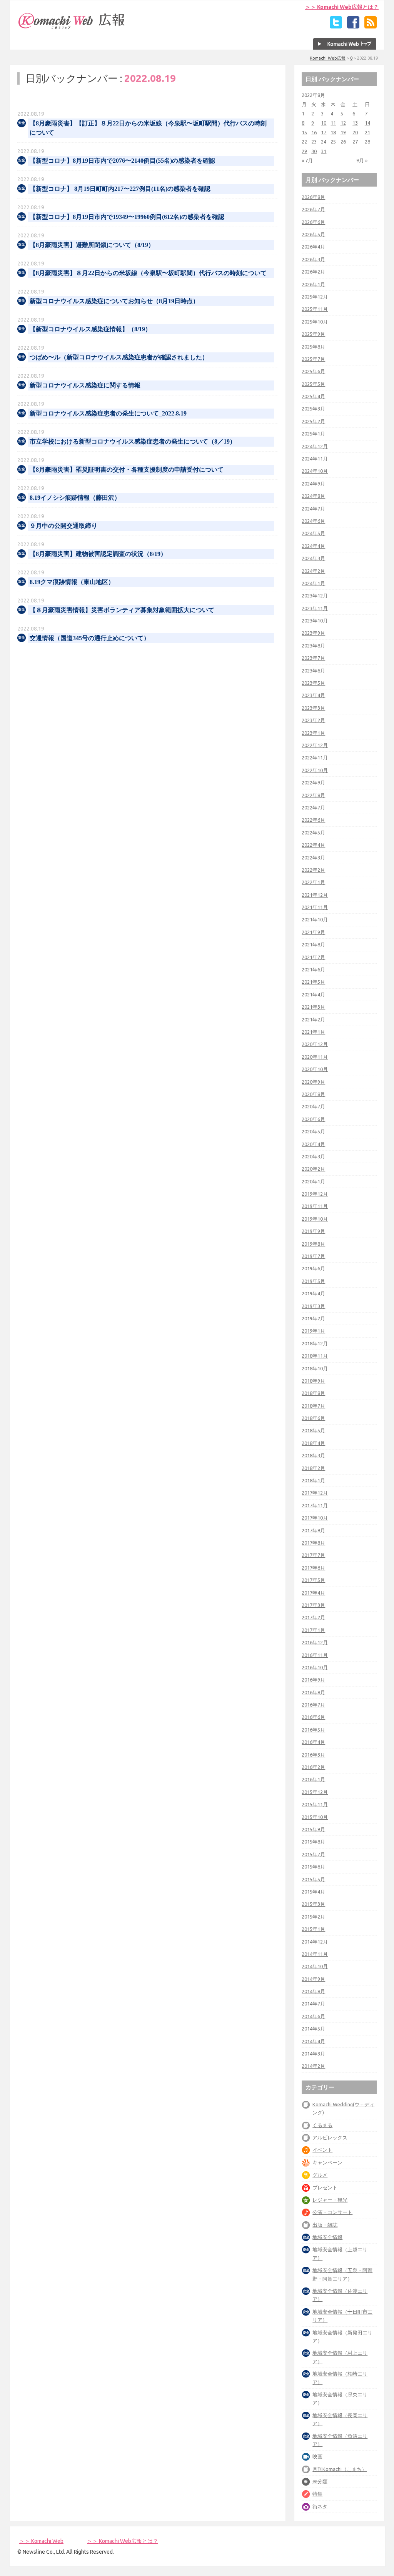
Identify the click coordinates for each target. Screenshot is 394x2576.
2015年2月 (313, 1917)
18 (333, 132)
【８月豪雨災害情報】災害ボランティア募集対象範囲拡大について (122, 610)
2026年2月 (313, 272)
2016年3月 (313, 1755)
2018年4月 (313, 1443)
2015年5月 (313, 1879)
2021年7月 (313, 957)
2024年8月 (313, 496)
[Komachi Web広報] (72, 29)
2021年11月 (315, 907)
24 (324, 142)
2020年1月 (313, 1181)
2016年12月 (315, 1642)
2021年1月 (313, 1032)
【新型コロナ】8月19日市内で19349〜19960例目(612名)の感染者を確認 (127, 217)
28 (367, 142)
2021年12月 (315, 895)
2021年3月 (313, 1007)
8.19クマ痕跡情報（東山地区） (72, 582)
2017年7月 (313, 1555)
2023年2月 (313, 720)
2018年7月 (313, 1406)
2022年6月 (313, 820)
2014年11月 (315, 1954)
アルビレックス (330, 2137)
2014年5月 (313, 2029)
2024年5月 (313, 533)
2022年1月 (313, 882)
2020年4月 (313, 1144)
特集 (317, 2494)
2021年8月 (313, 944)
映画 (317, 2456)
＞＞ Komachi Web (41, 2541)
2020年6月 (313, 1119)
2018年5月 (313, 1430)
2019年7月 (313, 1256)
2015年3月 (313, 1904)
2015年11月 (315, 1804)
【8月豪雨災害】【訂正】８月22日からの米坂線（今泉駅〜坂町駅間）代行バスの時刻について (148, 128)
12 (343, 123)
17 (324, 132)
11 (333, 123)
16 (314, 132)
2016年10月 (315, 1667)
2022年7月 (313, 808)
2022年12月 (315, 745)
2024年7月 (313, 509)
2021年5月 (313, 982)
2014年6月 (313, 2016)
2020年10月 (315, 1069)
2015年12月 (315, 1792)
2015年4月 (313, 1892)
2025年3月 (313, 409)
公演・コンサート (332, 2212)
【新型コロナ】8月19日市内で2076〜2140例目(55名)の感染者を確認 (122, 161)
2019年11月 (315, 1206)
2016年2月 (313, 1767)
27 (355, 142)
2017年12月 (315, 1493)
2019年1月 (313, 1331)
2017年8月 (313, 1543)
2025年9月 (313, 334)
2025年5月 (313, 384)
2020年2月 (313, 1169)
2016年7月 (313, 1705)
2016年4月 (313, 1742)
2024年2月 (313, 571)
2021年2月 (313, 1019)
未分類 (320, 2481)
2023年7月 (313, 658)
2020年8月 (313, 1094)
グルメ (320, 2175)
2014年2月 (313, 2066)
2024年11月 (315, 459)
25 (333, 142)
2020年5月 (313, 1131)
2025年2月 (313, 421)
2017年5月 (313, 1580)
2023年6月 (313, 671)
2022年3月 (313, 858)
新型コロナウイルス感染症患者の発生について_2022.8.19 (108, 413)
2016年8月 (313, 1692)
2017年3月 (313, 1605)
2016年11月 (315, 1655)
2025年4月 (313, 396)
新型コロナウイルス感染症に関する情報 (85, 385)
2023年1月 (313, 733)
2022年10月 (315, 770)
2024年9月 (313, 484)
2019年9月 (313, 1231)
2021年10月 (315, 919)
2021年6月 (313, 969)
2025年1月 (313, 434)
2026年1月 (313, 284)
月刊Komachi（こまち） (340, 2469)
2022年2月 (313, 870)
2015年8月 (313, 1842)
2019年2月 (313, 1318)
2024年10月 (315, 471)
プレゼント (325, 2187)
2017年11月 (315, 1505)
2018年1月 (313, 1480)
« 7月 (307, 160)
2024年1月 (313, 583)
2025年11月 (315, 309)
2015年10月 (315, 1817)
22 (304, 142)
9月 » (362, 160)
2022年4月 (313, 845)
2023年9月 (313, 633)
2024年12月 (315, 446)
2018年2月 (313, 1468)
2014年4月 (313, 2041)
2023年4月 (313, 695)
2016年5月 (313, 1730)
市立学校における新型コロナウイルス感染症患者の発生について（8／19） (133, 441)
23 (314, 142)
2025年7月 (313, 359)
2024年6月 (313, 521)
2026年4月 (313, 247)
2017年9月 (313, 1530)
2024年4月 (313, 546)
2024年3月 (313, 558)
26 (343, 142)
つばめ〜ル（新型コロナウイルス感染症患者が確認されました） (119, 357)
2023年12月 (315, 596)
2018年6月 (313, 1418)
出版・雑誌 (325, 2225)
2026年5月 (313, 234)
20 (355, 132)
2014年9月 (313, 1979)
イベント (322, 2150)
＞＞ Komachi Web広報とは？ (342, 7)
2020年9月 (313, 1082)
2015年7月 (313, 1854)
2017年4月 (313, 1593)
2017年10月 (315, 1518)
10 (324, 123)
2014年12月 (315, 1942)
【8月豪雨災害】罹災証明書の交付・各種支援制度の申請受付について (127, 470)
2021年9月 (313, 932)
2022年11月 (315, 757)
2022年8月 (313, 795)
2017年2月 (313, 1617)
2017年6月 (313, 1568)
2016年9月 (313, 1680)
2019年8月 (313, 1244)
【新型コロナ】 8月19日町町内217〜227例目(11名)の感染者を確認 (120, 189)
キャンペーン (327, 2162)
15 (304, 132)
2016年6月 (313, 1717)
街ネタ (320, 2506)
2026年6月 (313, 222)
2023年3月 (313, 708)
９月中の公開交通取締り (63, 526)
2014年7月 (313, 2004)
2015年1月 (313, 1929)
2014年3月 (313, 2054)
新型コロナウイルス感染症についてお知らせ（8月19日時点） (114, 301)
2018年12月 (315, 1343)
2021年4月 (313, 994)
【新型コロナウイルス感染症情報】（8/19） (90, 329)
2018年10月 (315, 1368)
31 (324, 151)
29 (304, 151)
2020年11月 (315, 1057)
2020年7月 (313, 1106)
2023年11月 (315, 608)
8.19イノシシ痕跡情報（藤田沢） (75, 498)
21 (367, 132)
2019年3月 (313, 1306)
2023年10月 (315, 621)
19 (343, 132)
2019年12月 (315, 1194)
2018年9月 (313, 1381)
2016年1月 (313, 1779)
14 (367, 123)
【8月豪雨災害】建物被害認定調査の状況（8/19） (98, 554)
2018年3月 (313, 1455)
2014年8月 (313, 1991)
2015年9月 (313, 1829)
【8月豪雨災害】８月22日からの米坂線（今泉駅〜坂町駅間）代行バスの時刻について (148, 273)
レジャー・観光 (330, 2200)
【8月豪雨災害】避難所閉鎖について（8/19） (92, 245)
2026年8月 (313, 197)
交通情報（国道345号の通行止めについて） (90, 638)
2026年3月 (313, 259)
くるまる (322, 2125)
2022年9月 (313, 782)
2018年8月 (313, 1393)
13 (355, 123)
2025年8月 (313, 347)
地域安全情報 (327, 2237)
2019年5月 (313, 1281)
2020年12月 (315, 1044)
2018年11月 (315, 1356)
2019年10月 (315, 1219)
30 (314, 151)
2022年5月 (313, 833)
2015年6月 (313, 1867)
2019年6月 (313, 1268)
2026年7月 (313, 209)
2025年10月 (315, 322)
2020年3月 (313, 1156)
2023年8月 (313, 646)
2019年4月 (313, 1293)
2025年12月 (315, 297)
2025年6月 (313, 371)
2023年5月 (313, 683)
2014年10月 (315, 1966)
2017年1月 (313, 1630)
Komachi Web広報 (328, 58)
